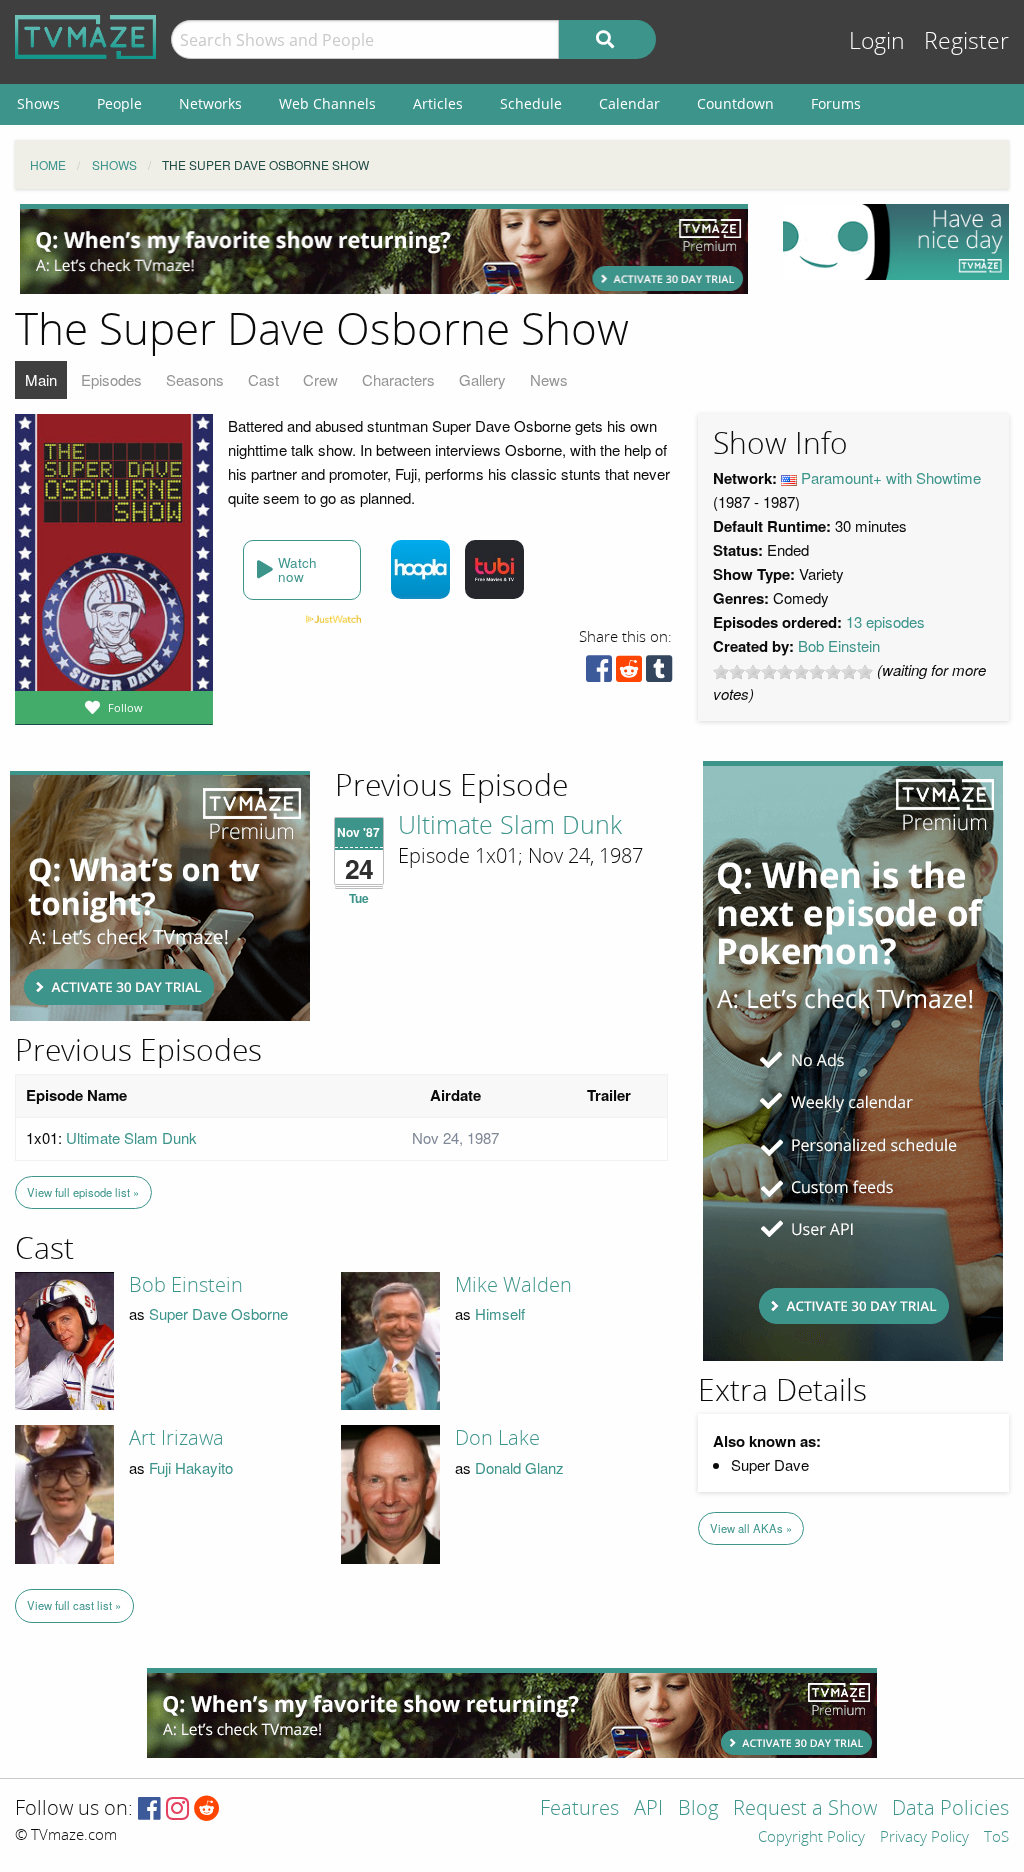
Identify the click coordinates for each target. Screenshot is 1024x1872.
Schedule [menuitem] (531, 103)
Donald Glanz (519, 1467)
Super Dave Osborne (218, 1313)
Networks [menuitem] (210, 103)
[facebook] (599, 673)
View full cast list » (74, 1605)
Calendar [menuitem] (629, 103)
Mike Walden (513, 1285)
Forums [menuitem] (836, 103)
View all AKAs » (751, 1528)
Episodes (111, 379)
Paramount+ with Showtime (891, 477)
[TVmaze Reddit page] (207, 1809)
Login (877, 41)
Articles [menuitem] (438, 103)
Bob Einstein (839, 645)
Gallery (482, 379)
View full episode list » (83, 1192)
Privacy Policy (924, 1838)
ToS (996, 1838)
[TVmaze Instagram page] (177, 1809)
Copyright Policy (811, 1838)
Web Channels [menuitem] (327, 103)
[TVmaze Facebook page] (149, 1809)
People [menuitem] (119, 103)
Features (579, 1809)
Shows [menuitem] (38, 103)
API (648, 1809)
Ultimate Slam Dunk (510, 826)
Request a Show (805, 1809)
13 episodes (885, 621)
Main (41, 379)
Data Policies (950, 1809)
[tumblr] (659, 673)
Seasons (195, 379)
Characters (398, 379)
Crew (320, 379)
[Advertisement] (384, 249)
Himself (500, 1313)
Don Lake (497, 1438)
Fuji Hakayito (191, 1467)
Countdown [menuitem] (735, 103)
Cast (263, 379)
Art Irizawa (176, 1438)
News (549, 379)
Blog (698, 1809)
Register (966, 41)
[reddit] (629, 673)
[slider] (793, 672)
